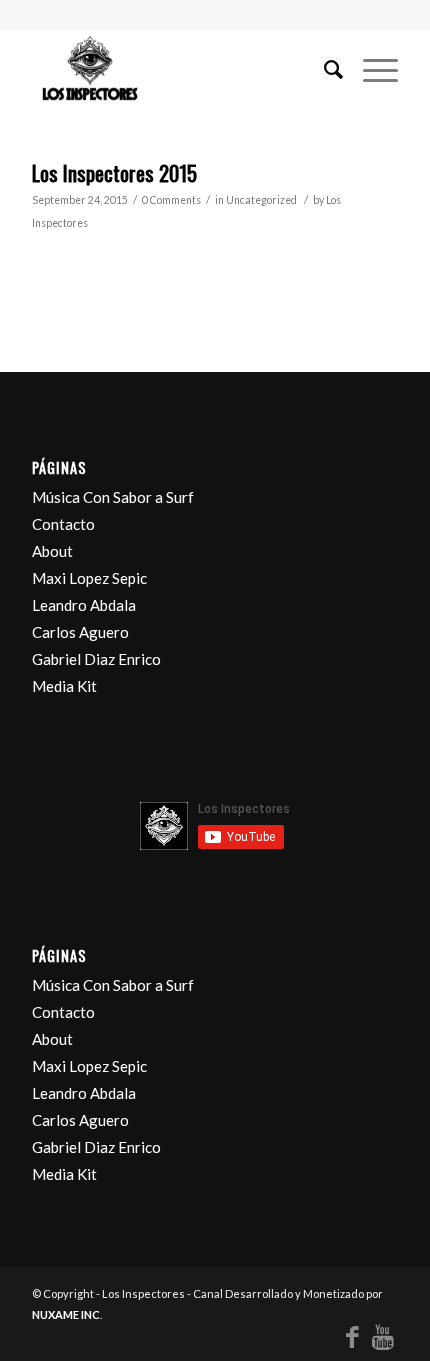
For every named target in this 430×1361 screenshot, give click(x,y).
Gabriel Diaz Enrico (96, 659)
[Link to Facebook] (353, 1336)
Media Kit (64, 686)
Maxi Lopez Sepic (89, 578)
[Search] (323, 69)
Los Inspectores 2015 (114, 172)
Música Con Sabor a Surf (113, 497)
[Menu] (370, 69)
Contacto (63, 524)
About (52, 551)
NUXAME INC (66, 1314)
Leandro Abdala (84, 605)
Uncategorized (261, 200)
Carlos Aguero (80, 632)
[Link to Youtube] (383, 1336)
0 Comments (171, 200)
